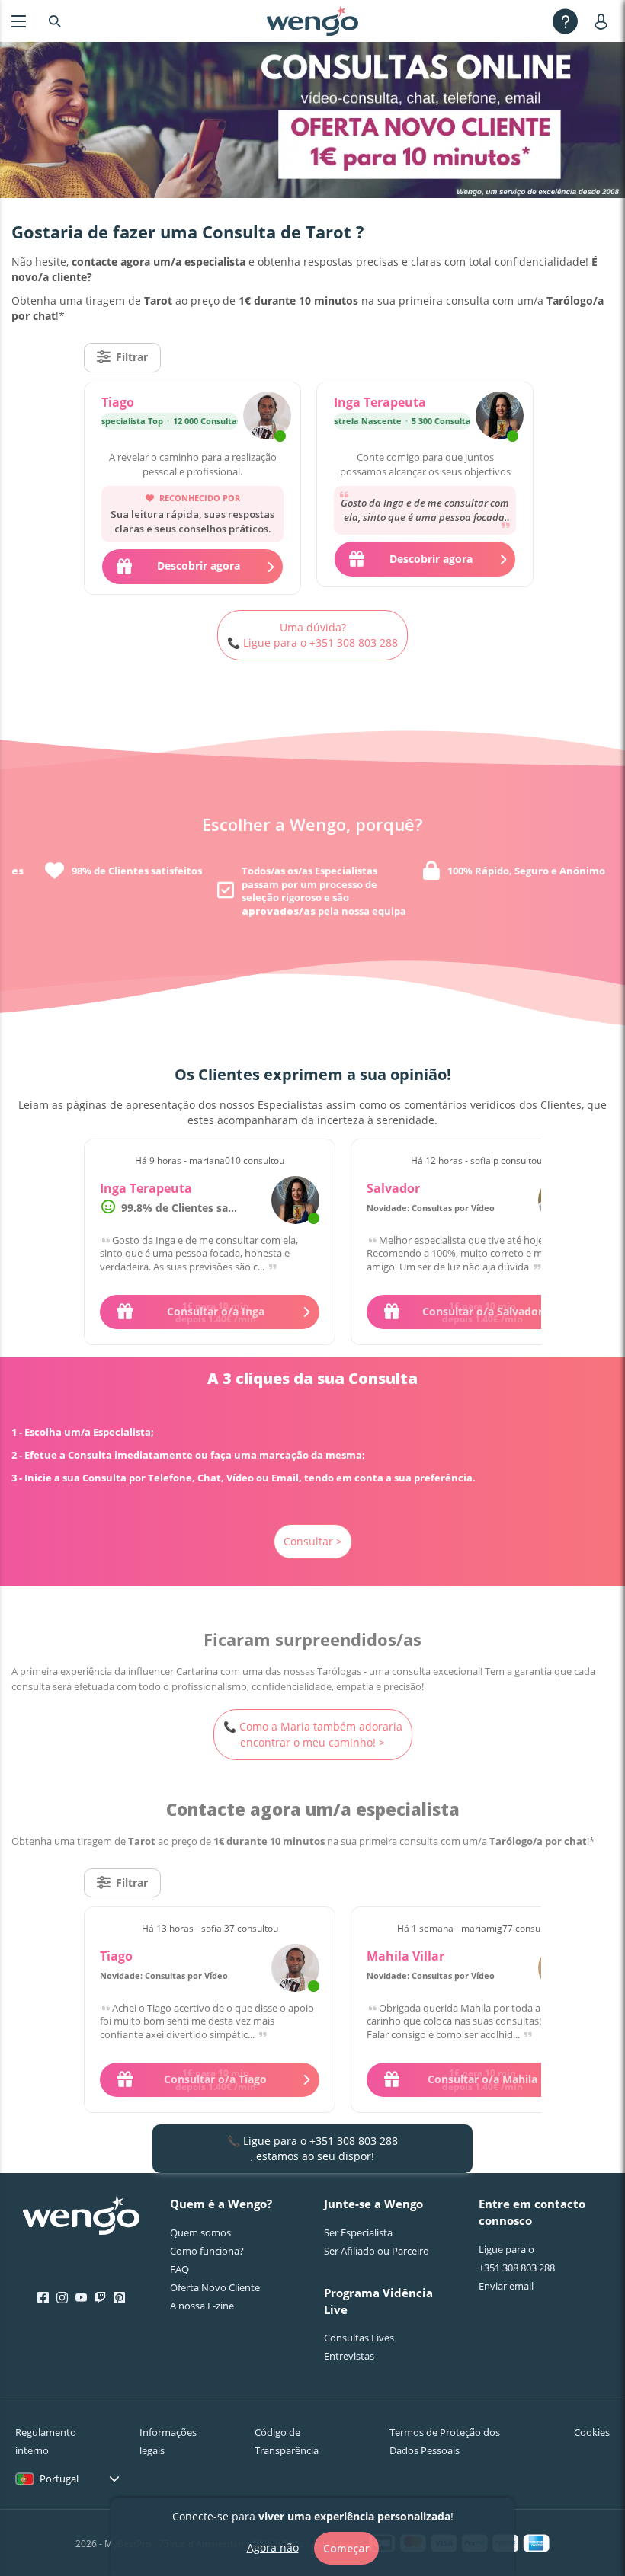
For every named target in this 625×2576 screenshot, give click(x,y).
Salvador (393, 1188)
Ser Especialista (358, 2232)
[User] (604, 21)
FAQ (179, 2269)
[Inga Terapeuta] (500, 417)
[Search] (55, 21)
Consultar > (313, 1541)
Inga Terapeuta (380, 402)
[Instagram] (62, 2298)
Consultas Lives (359, 2338)
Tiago (118, 402)
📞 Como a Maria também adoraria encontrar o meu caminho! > (313, 1734)
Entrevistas (349, 2356)
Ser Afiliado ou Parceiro (377, 2251)
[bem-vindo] (312, 21)
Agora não (273, 2547)
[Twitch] (100, 2298)
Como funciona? (207, 2251)
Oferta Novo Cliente (215, 2287)
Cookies (592, 2432)
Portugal (59, 2479)
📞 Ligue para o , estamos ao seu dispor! (312, 2148)
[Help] (565, 21)
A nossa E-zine (202, 2306)
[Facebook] (43, 2298)
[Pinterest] (119, 2298)
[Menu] (19, 21)
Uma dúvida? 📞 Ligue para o (312, 635)
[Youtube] (81, 2298)
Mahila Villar (405, 1956)
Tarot (331, 232)
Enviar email (506, 2286)
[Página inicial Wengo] (81, 2217)
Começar (346, 2548)
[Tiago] (267, 417)
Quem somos (200, 2232)
